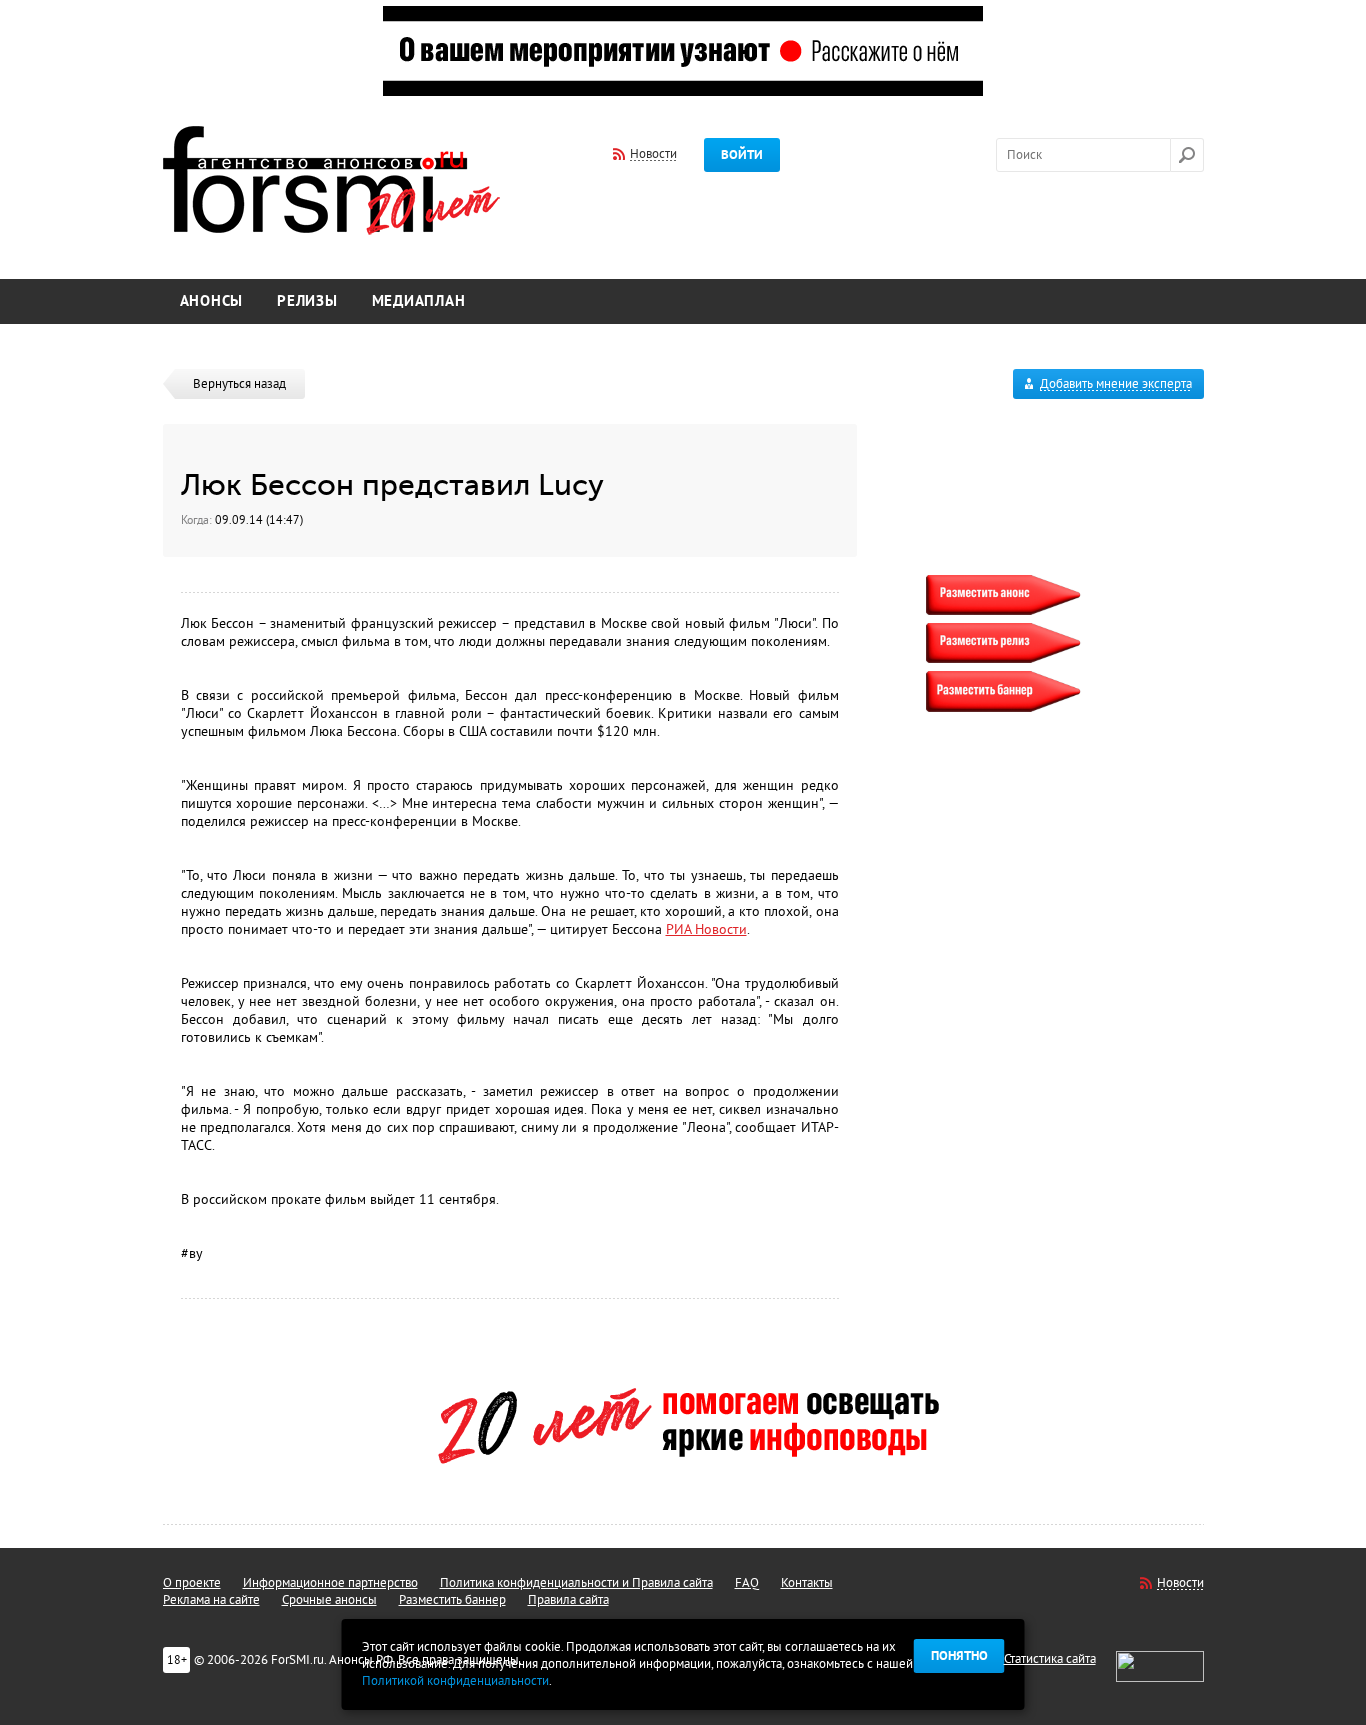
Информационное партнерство (330, 1583)
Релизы (307, 301)
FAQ (747, 1583)
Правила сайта (568, 1600)
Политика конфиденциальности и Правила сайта (576, 1583)
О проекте (192, 1583)
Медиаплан (419, 301)
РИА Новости (706, 929)
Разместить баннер (452, 1600)
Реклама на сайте (211, 1600)
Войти (742, 155)
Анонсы (212, 301)
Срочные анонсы (329, 1600)
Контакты (807, 1583)
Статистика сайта (1050, 1659)
